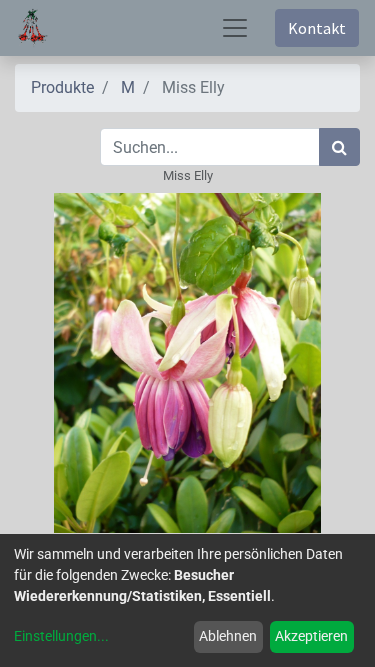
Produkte (62, 87)
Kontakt (317, 28)
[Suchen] (339, 147)
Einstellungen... (61, 636)
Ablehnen (228, 636)
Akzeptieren (311, 636)
